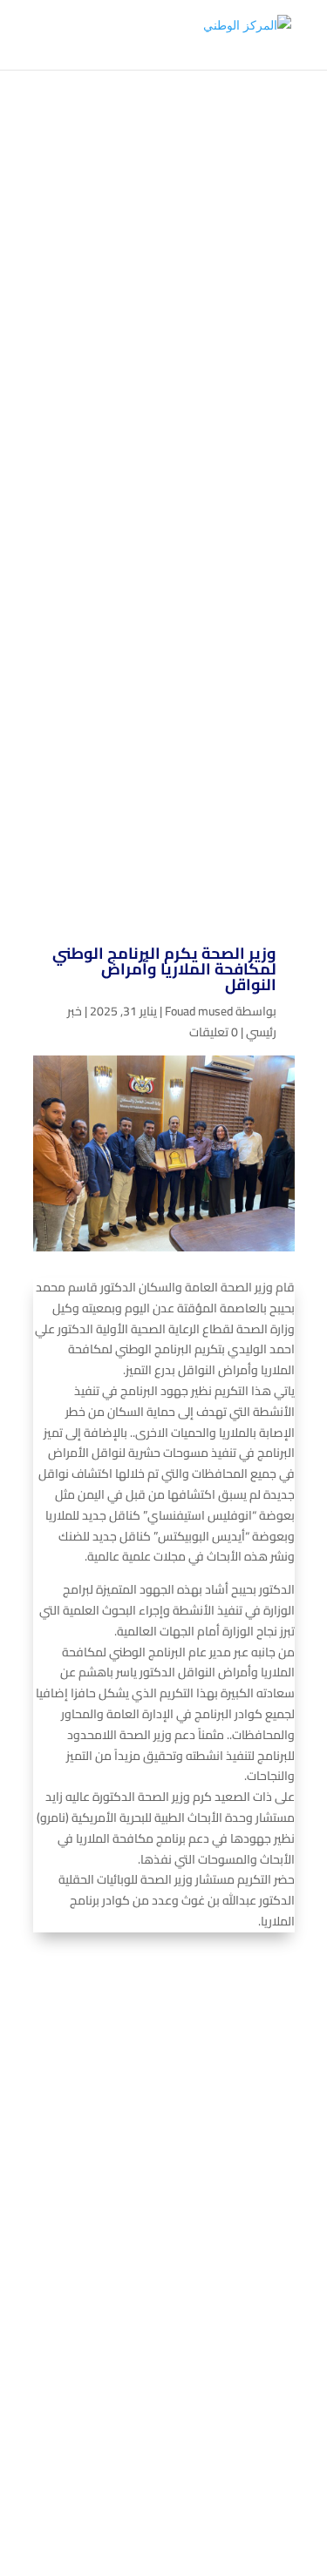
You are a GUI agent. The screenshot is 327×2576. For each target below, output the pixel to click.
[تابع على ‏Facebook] (185, 2287)
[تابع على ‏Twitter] (150, 2287)
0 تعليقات (214, 1032)
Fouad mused (199, 1011)
